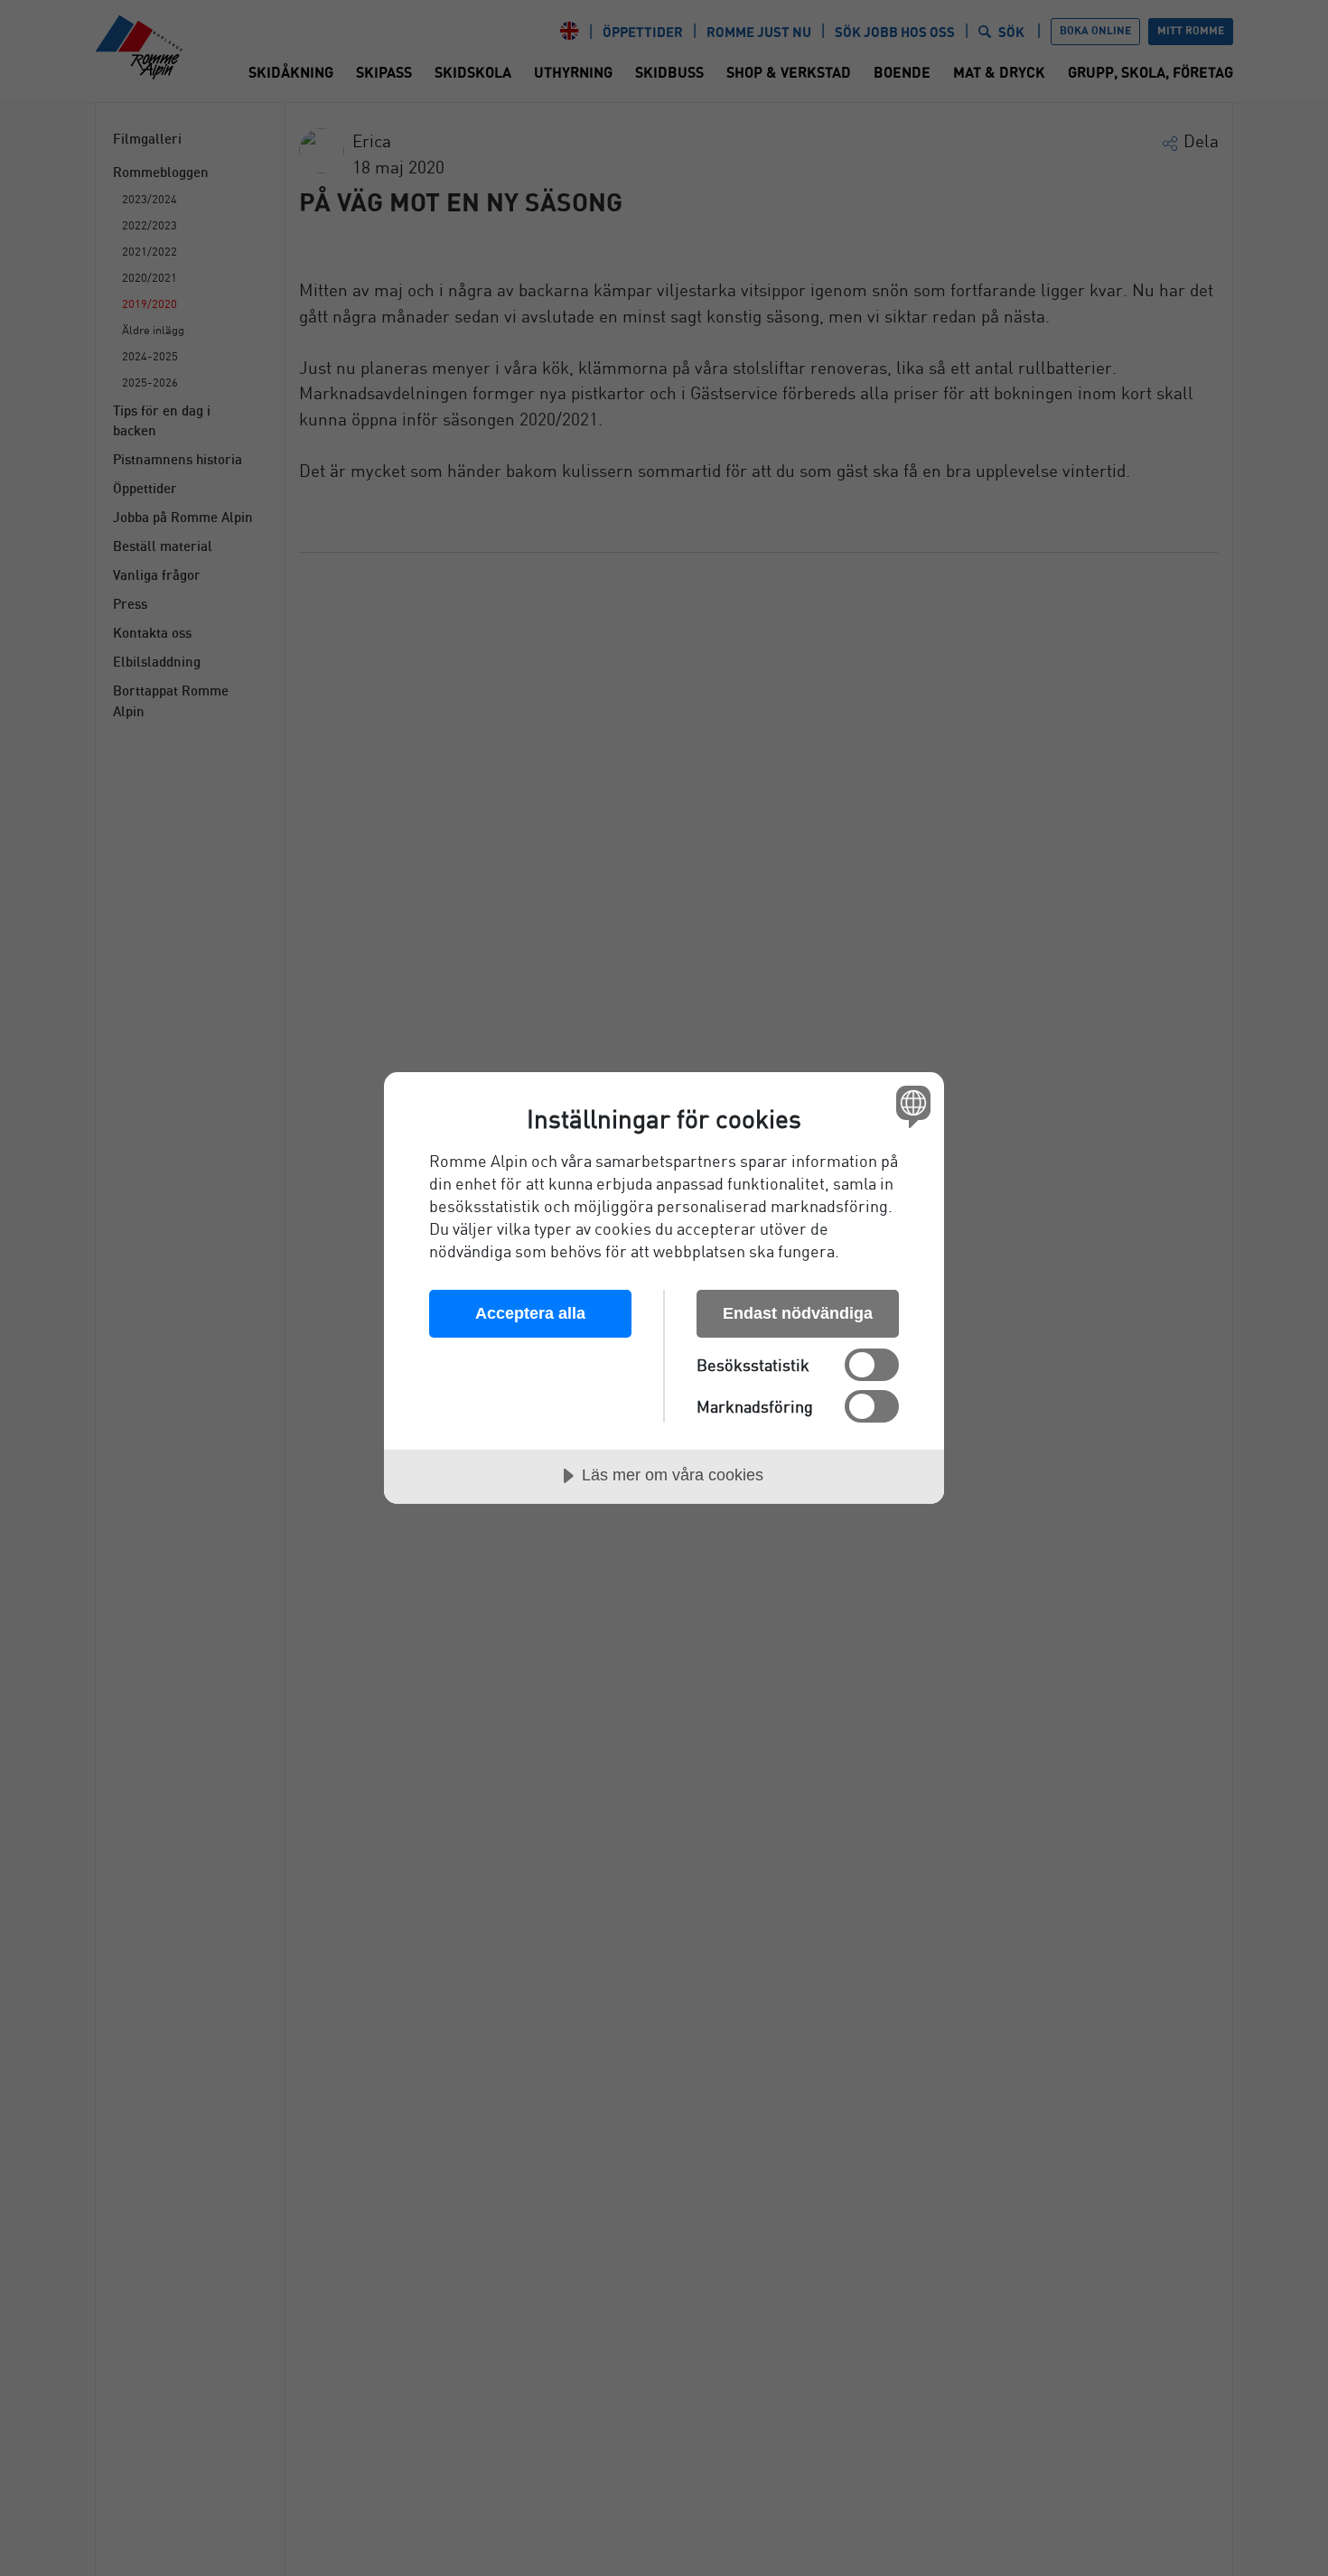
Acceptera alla (530, 1313)
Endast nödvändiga (798, 1313)
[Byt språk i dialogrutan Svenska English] (910, 1106)
